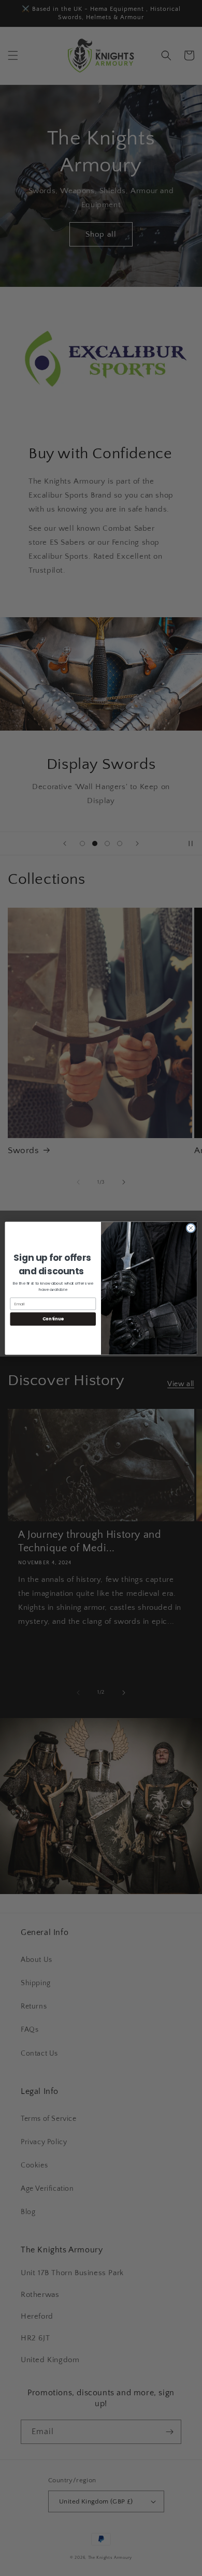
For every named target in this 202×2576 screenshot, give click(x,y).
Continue (53, 1319)
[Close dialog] (191, 1228)
